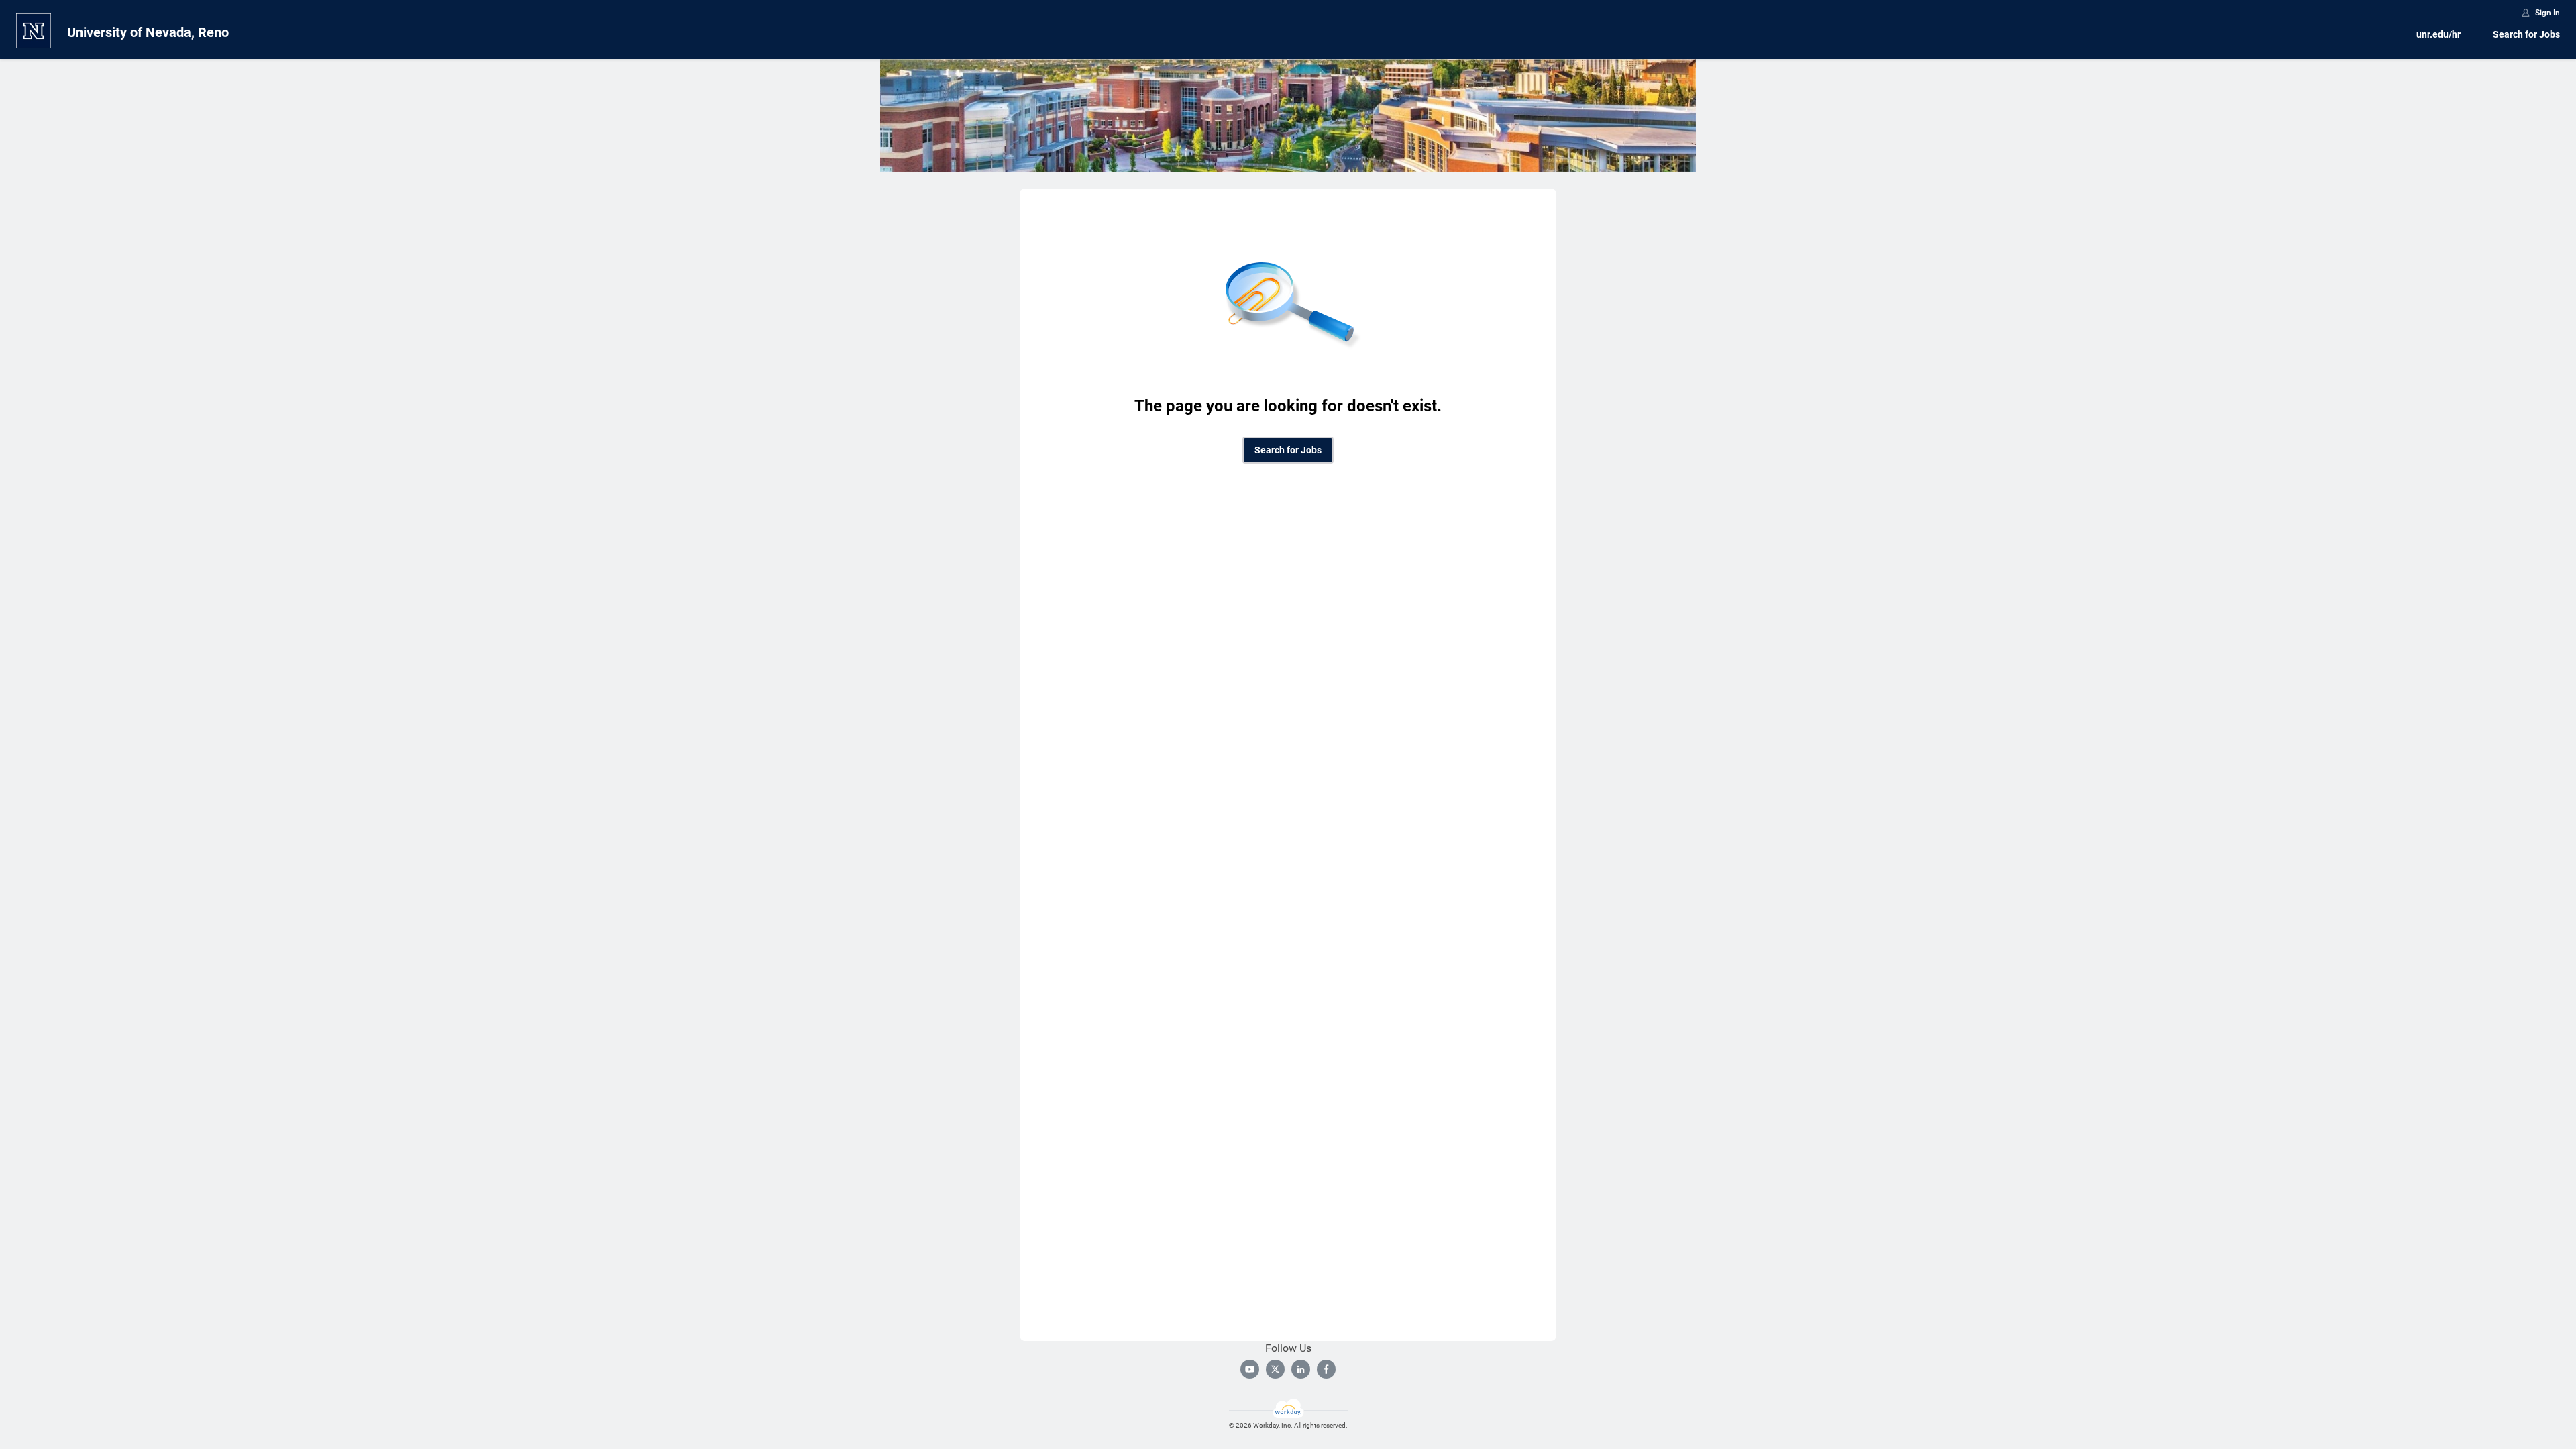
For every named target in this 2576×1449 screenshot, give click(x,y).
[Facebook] (1326, 1369)
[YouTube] (1250, 1369)
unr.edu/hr (2438, 34)
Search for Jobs (2526, 34)
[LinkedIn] (1301, 1369)
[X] (1275, 1369)
